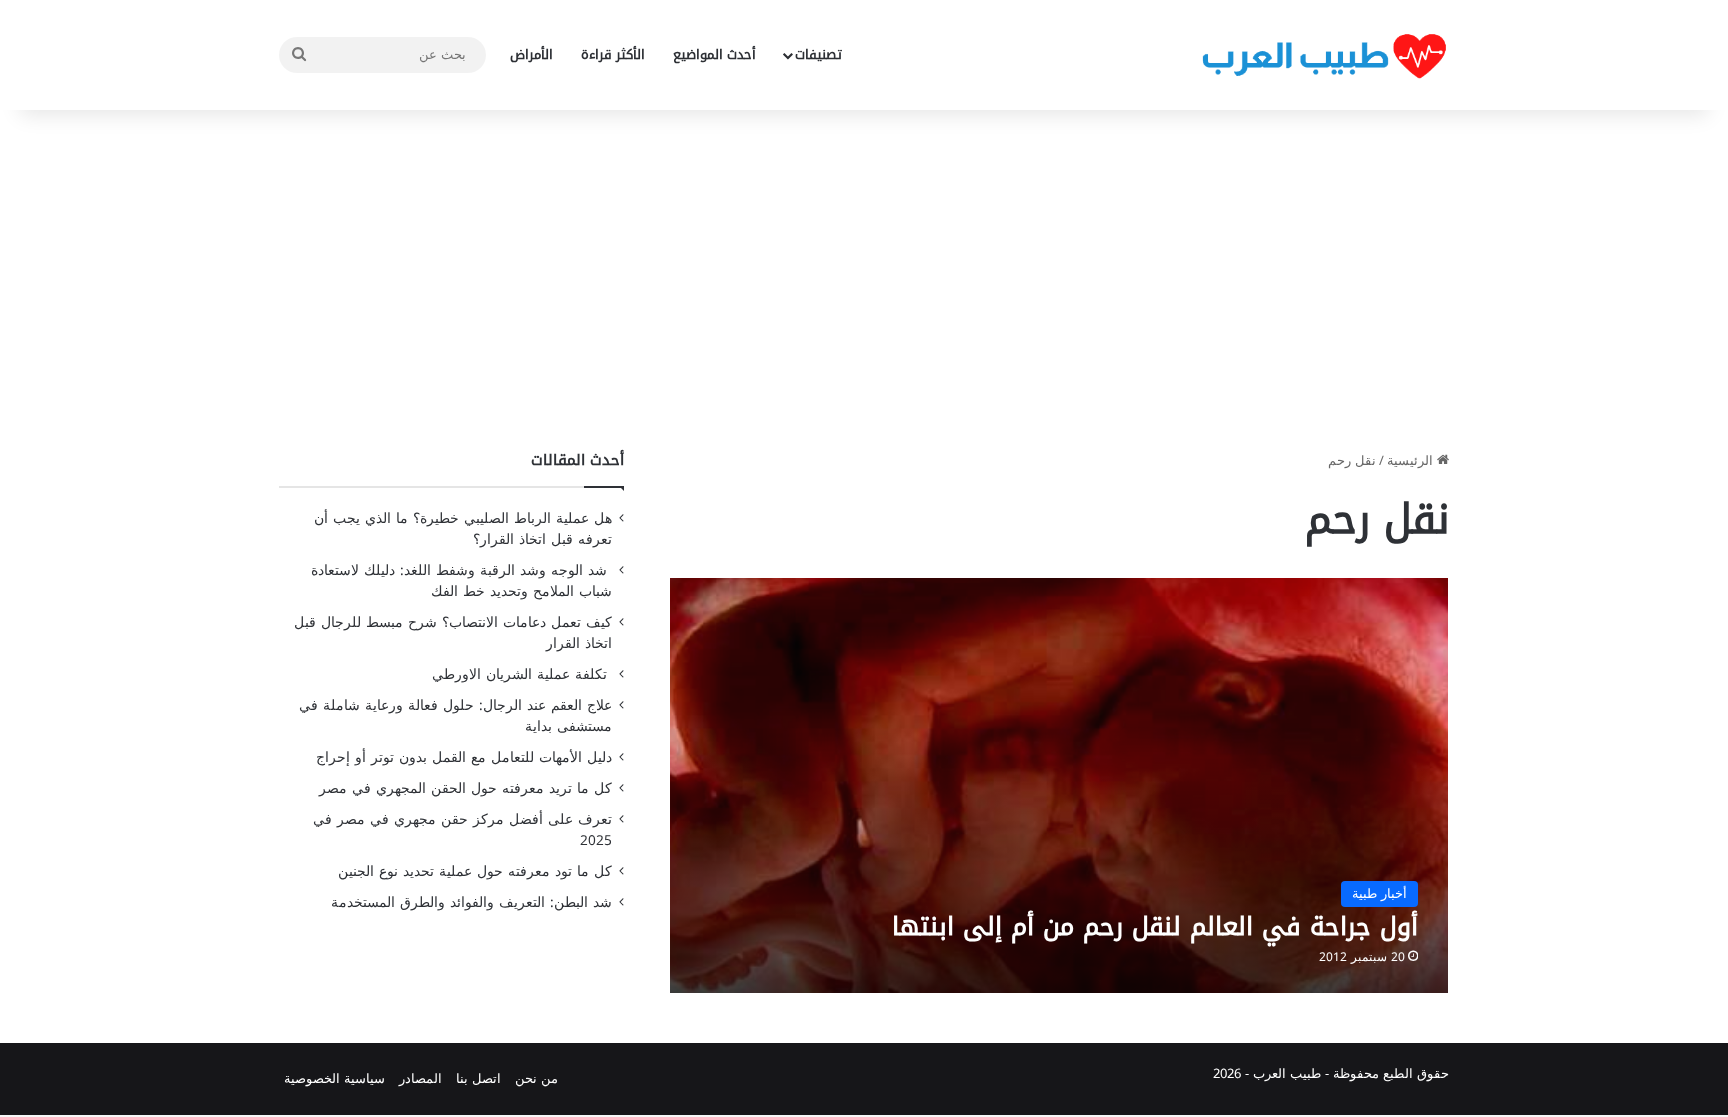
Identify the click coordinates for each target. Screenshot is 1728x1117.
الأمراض (531, 54)
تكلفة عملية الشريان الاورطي (522, 674)
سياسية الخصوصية (334, 1078)
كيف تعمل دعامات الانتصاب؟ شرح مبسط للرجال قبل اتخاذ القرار (453, 633)
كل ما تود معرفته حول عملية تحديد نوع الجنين (475, 871)
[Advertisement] (864, 280)
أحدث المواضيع (714, 54)
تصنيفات (818, 54)
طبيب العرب (1287, 1073)
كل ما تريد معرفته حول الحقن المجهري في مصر (465, 788)
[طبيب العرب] (1324, 55)
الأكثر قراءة (613, 54)
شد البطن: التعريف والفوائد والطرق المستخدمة (471, 902)
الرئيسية (1412, 460)
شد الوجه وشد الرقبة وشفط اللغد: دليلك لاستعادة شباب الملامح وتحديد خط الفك (461, 581)
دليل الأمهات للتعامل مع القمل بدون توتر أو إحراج (464, 757)
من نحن (536, 1078)
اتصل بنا (478, 1078)
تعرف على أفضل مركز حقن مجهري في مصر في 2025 (462, 830)
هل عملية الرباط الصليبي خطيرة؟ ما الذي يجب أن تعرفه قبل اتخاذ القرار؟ (463, 529)
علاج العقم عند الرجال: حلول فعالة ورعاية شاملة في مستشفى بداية (455, 716)
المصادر (420, 1078)
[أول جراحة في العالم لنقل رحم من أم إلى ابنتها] (1059, 785)
